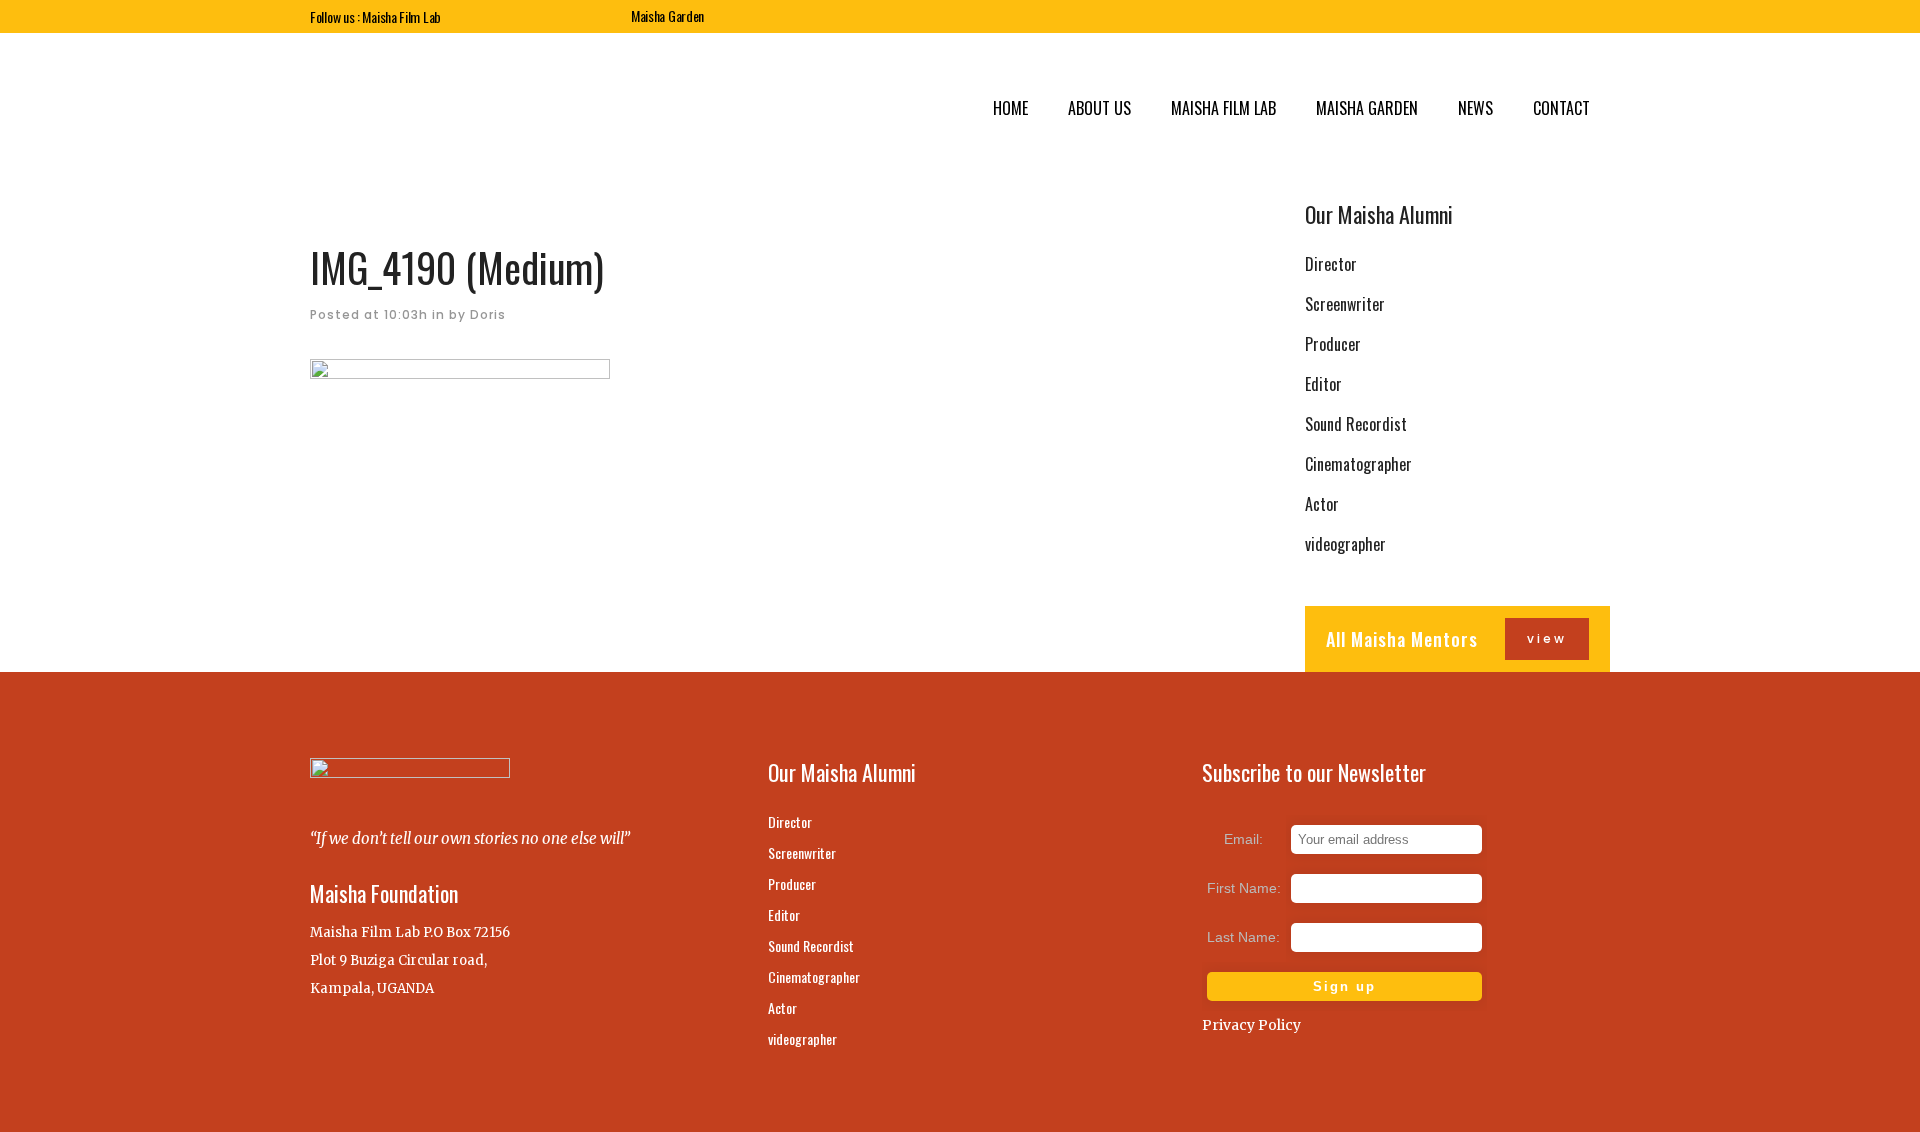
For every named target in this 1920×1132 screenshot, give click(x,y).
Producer (1333, 344)
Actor (1322, 504)
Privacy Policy (1251, 1025)
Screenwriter (1345, 304)
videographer (1345, 544)
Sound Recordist (1356, 424)
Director (1331, 264)
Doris (488, 314)
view (1547, 638)
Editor (1323, 384)
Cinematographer (1358, 464)
